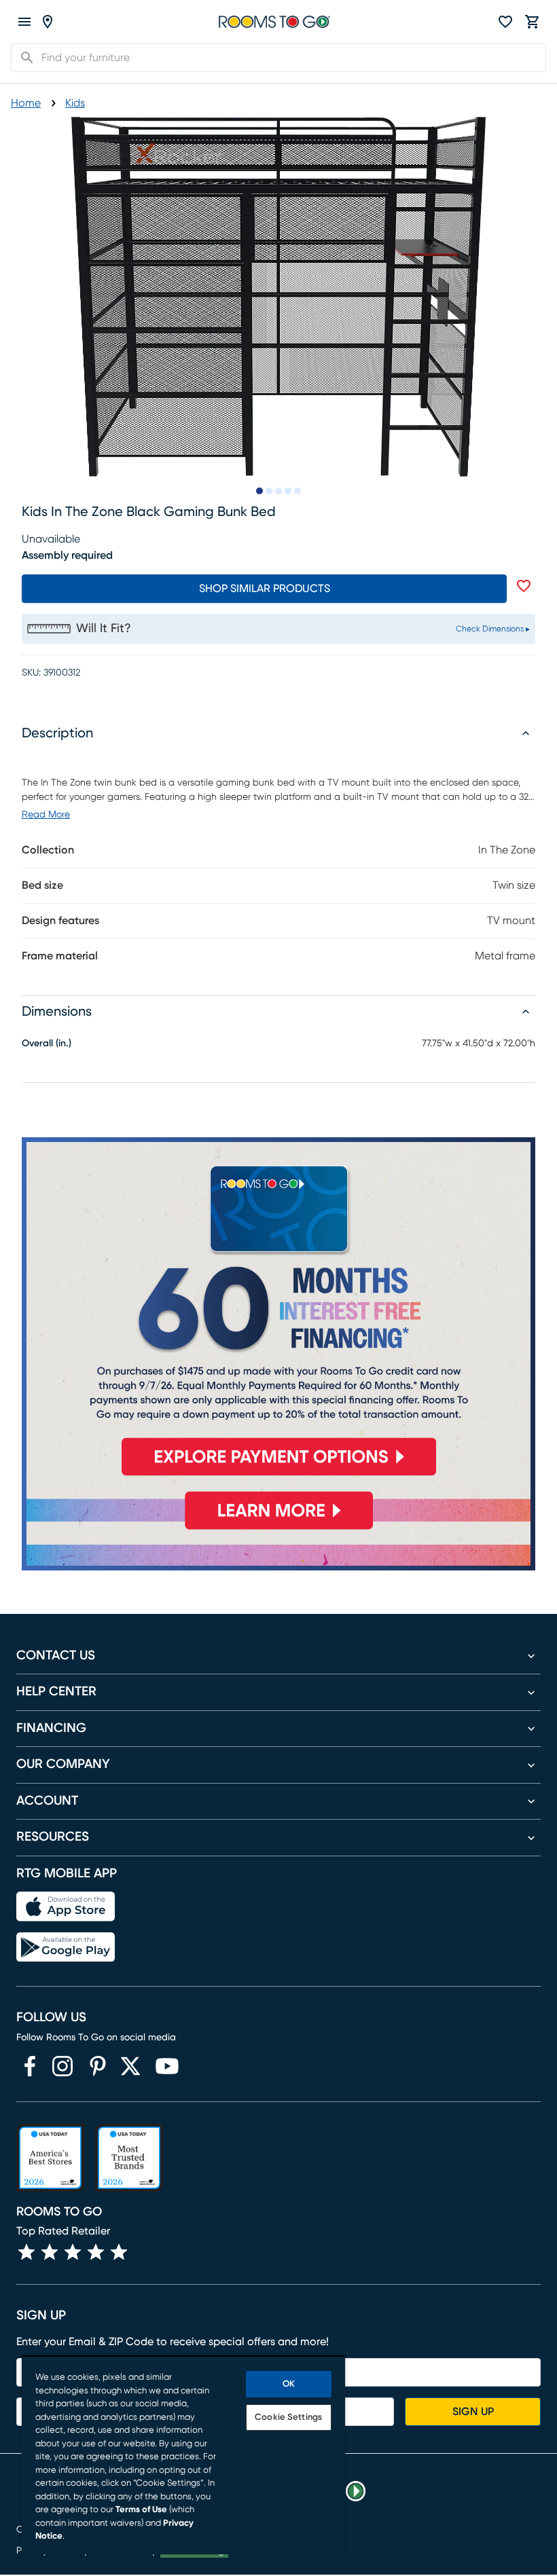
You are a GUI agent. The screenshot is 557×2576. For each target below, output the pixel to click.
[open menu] (24, 22)
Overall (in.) (47, 1044)
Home (26, 103)
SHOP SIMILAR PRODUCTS (265, 589)
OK (289, 2384)
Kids (75, 103)
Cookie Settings (288, 2417)
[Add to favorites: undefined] (524, 586)
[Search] (23, 58)
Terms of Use (141, 2510)
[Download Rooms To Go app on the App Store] (66, 1907)
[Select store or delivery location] (48, 22)
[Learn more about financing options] (278, 1529)
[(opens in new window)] (30, 2066)
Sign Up (473, 2412)
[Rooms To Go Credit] (278, 1312)
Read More (46, 815)
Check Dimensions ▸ (493, 629)
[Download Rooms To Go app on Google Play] (66, 1947)
